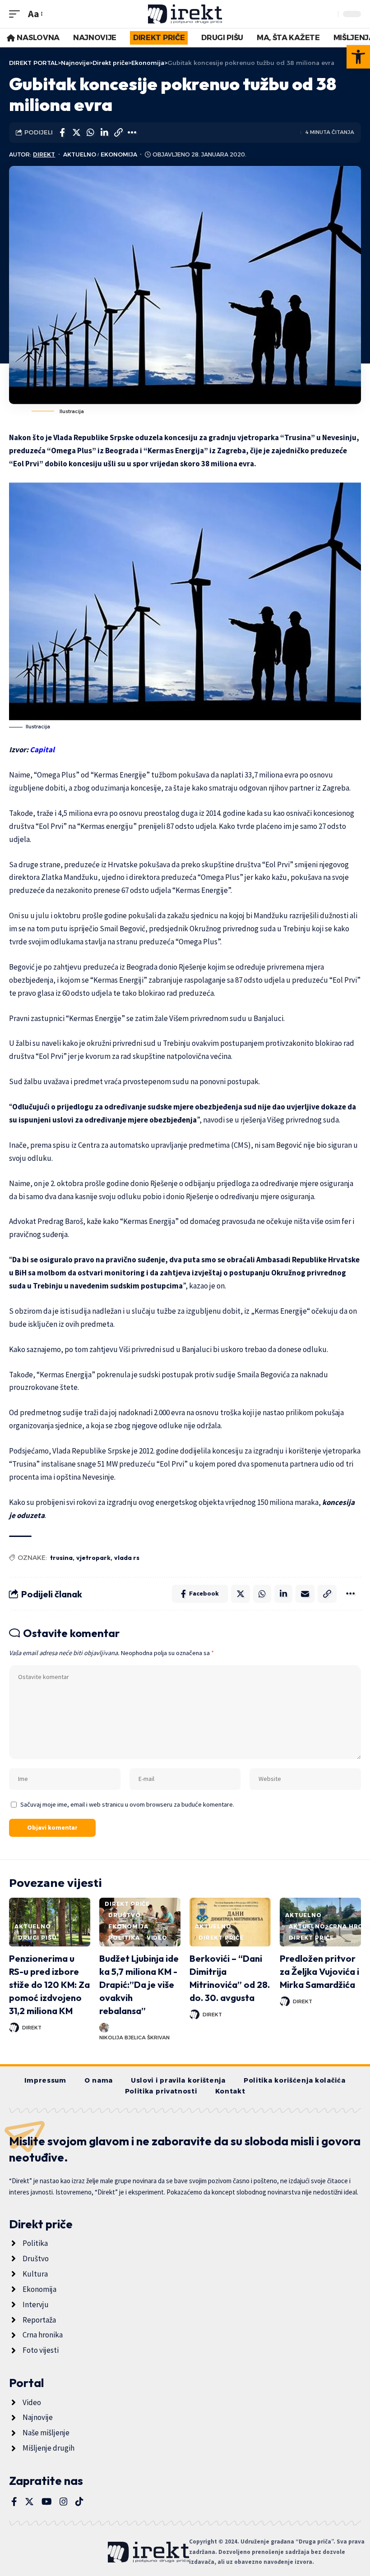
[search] (329, 14)
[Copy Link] (118, 133)
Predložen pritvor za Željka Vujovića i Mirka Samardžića (319, 1971)
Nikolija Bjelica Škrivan (134, 2038)
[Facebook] (14, 2502)
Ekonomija (119, 154)
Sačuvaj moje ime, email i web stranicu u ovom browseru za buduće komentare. (127, 1804)
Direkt (44, 154)
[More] (132, 133)
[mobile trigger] (17, 14)
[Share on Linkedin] (104, 133)
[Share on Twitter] (76, 133)
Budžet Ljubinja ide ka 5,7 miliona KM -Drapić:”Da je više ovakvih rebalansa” (139, 1985)
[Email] (305, 1594)
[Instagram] (64, 2502)
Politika (124, 1938)
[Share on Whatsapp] (90, 133)
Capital (42, 750)
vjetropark (93, 1558)
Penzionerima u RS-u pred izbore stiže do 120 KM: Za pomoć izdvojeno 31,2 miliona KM (49, 1985)
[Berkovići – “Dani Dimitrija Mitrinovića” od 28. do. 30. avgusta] (230, 1922)
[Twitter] (29, 2502)
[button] (358, 57)
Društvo (125, 1915)
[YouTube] (47, 2502)
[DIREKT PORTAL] (185, 14)
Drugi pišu (37, 1938)
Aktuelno (80, 154)
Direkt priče (127, 1904)
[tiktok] (79, 2502)
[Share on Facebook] (62, 133)
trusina (61, 1558)
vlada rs (127, 1558)
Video (157, 1938)
